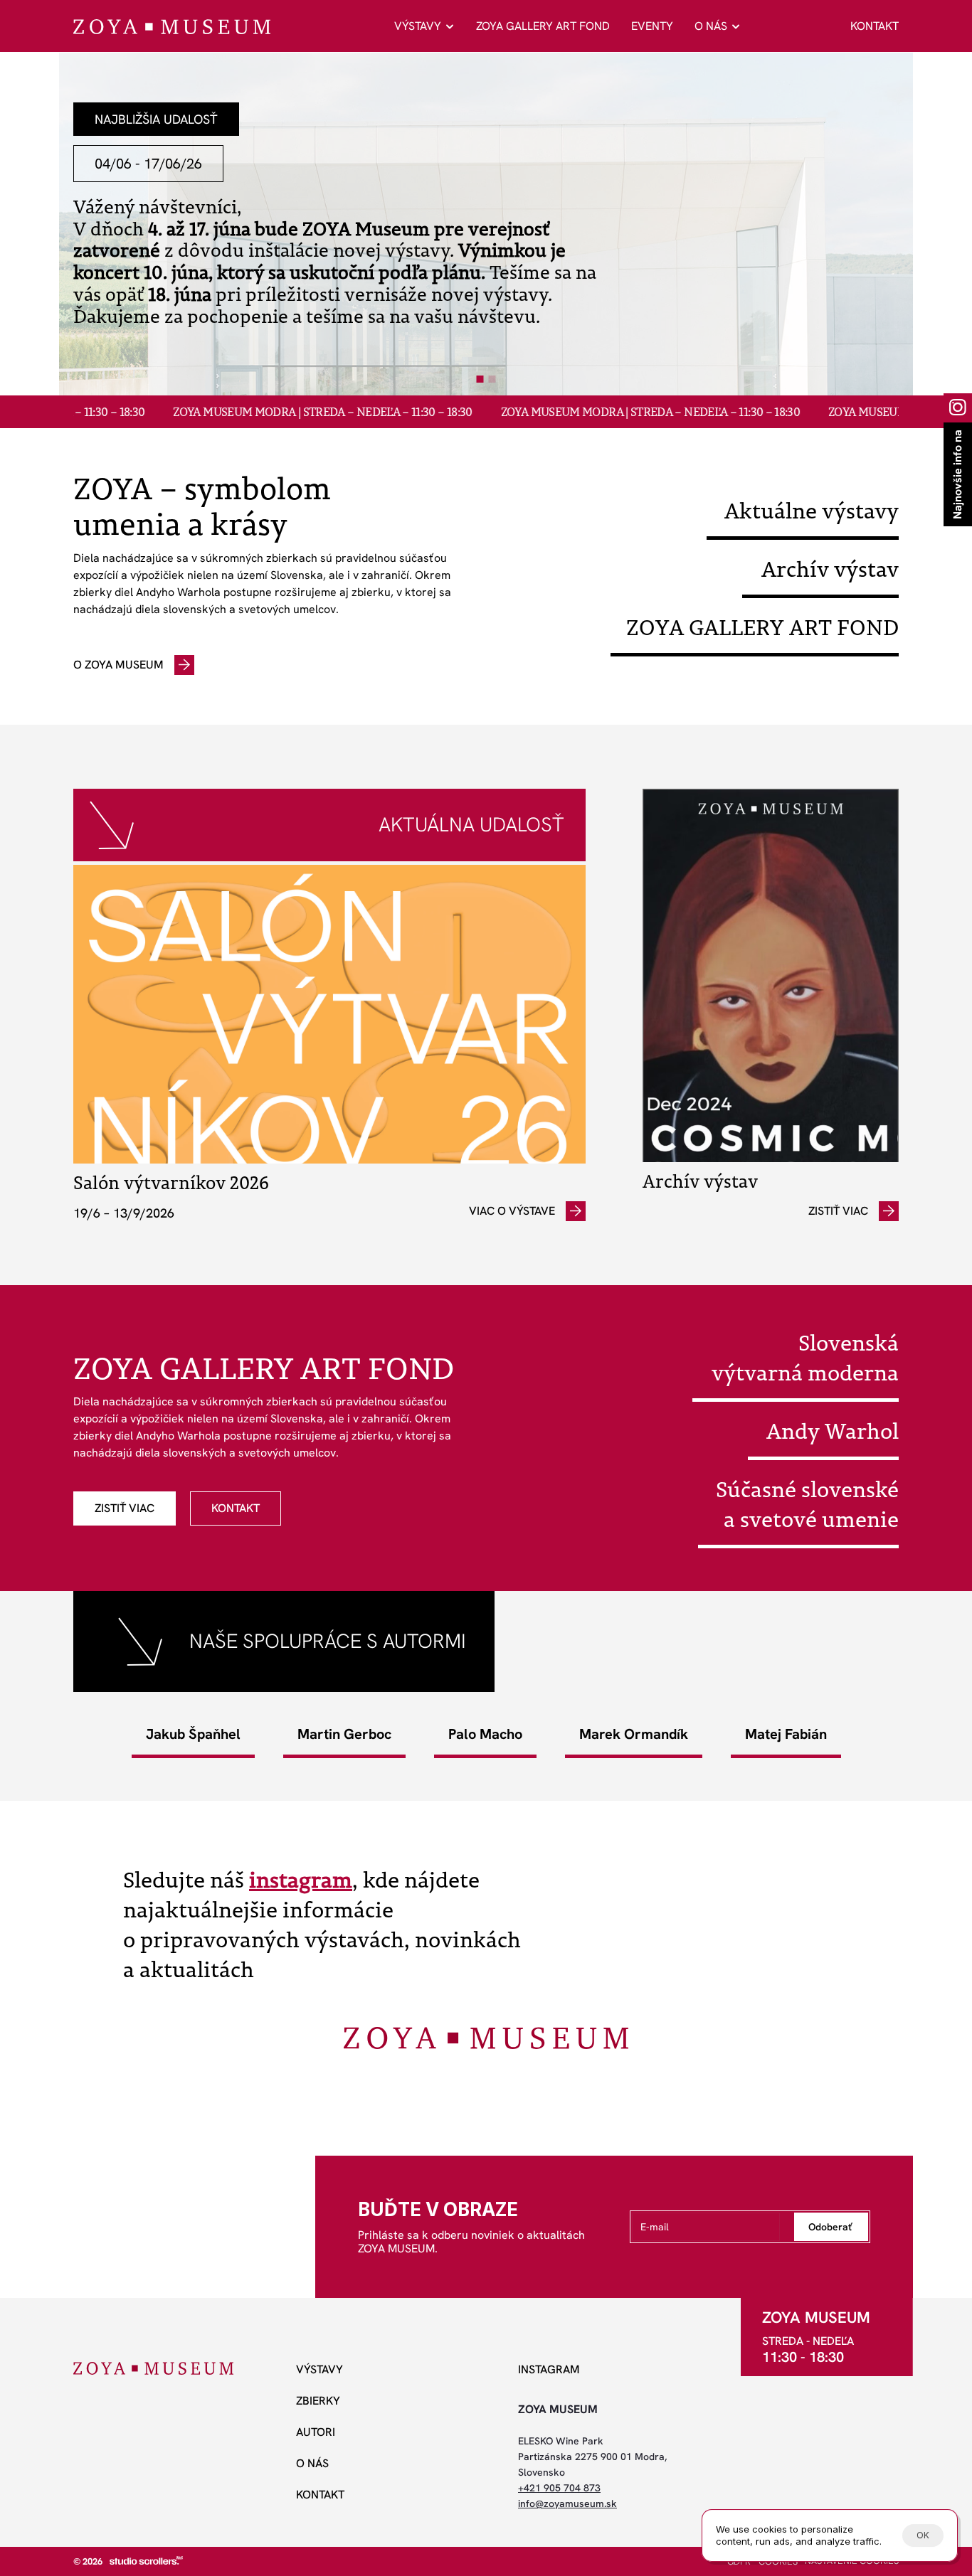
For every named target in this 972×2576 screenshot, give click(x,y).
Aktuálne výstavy (812, 511)
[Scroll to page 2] (494, 379)
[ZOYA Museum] (172, 27)
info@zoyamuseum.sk (567, 2503)
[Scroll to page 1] (479, 379)
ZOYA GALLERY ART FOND (543, 26)
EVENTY (652, 26)
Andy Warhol (833, 1431)
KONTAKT (875, 26)
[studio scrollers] (146, 2560)
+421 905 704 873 (559, 2488)
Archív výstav (830, 569)
